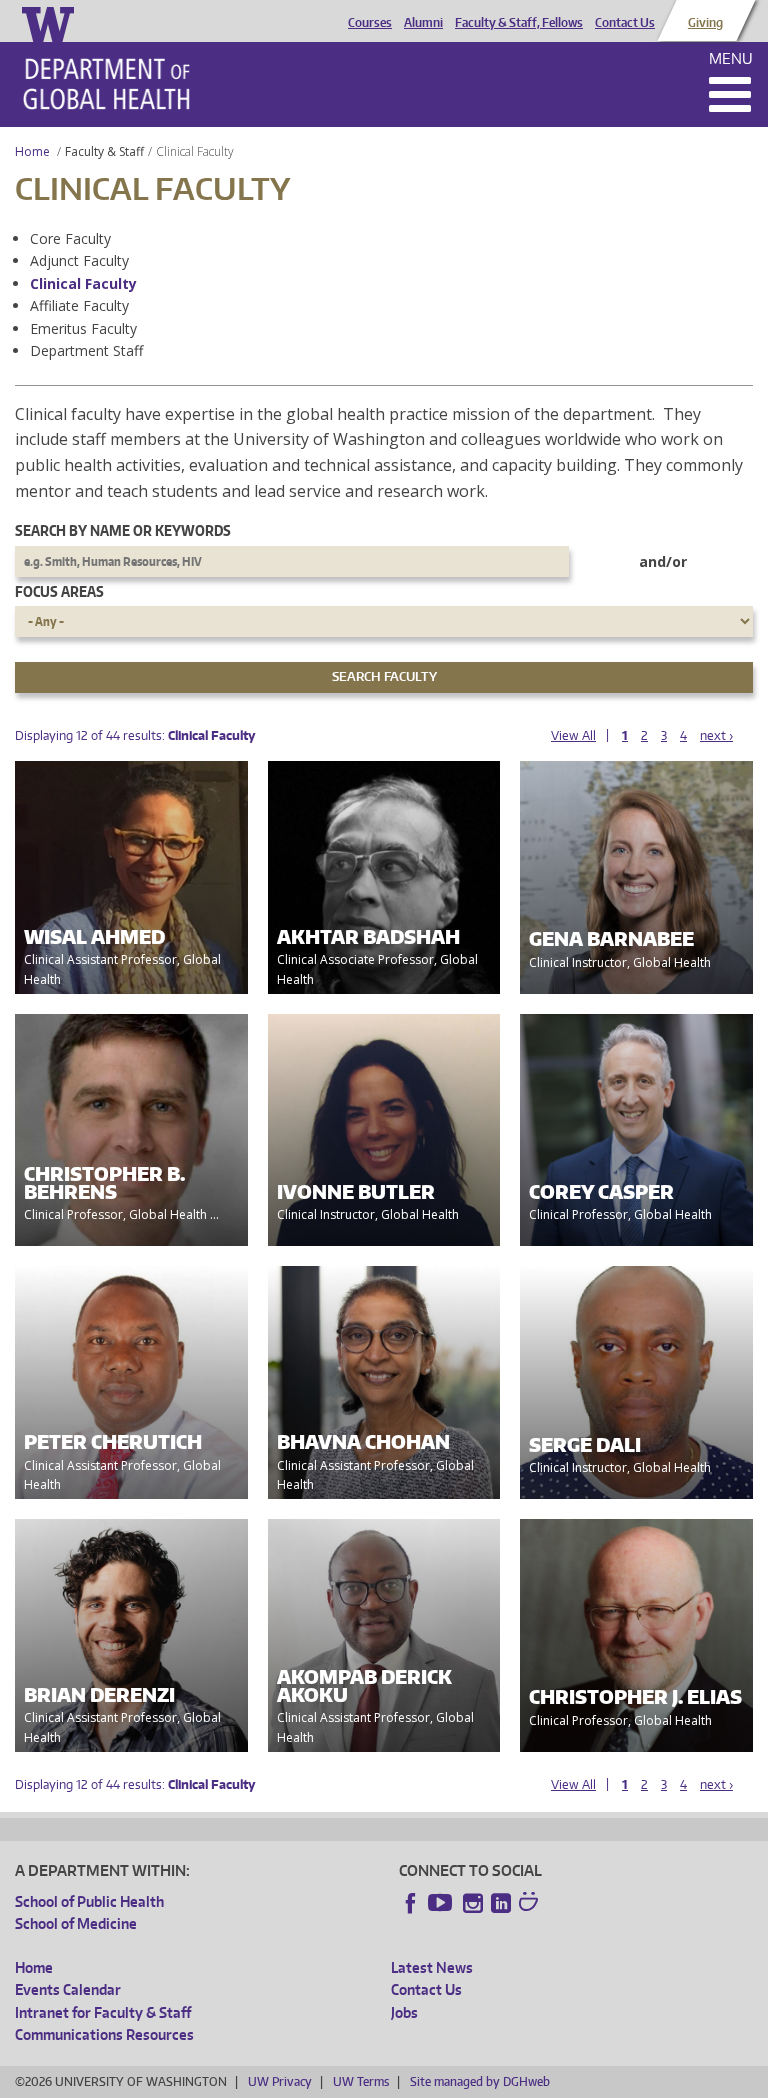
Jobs (404, 2012)
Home (32, 151)
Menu (731, 58)
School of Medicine (76, 1923)
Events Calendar (68, 1989)
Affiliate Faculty (79, 305)
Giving (705, 23)
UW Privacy (280, 2081)
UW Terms (361, 2081)
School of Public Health (89, 1901)
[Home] (106, 84)
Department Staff (86, 350)
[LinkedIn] (501, 1903)
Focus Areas (59, 591)
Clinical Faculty (83, 283)
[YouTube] (442, 1903)
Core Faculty (70, 238)
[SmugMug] (531, 1904)
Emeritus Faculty (83, 328)
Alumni (423, 23)
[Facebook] (411, 1903)
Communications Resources (104, 2034)
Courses (370, 23)
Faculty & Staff (104, 151)
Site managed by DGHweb (480, 2081)
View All (573, 735)
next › (716, 735)
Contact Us (625, 23)
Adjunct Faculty (79, 260)
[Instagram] (473, 1903)
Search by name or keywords (123, 530)
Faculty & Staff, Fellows (519, 23)
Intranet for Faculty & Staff (103, 2012)
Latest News (432, 1967)
